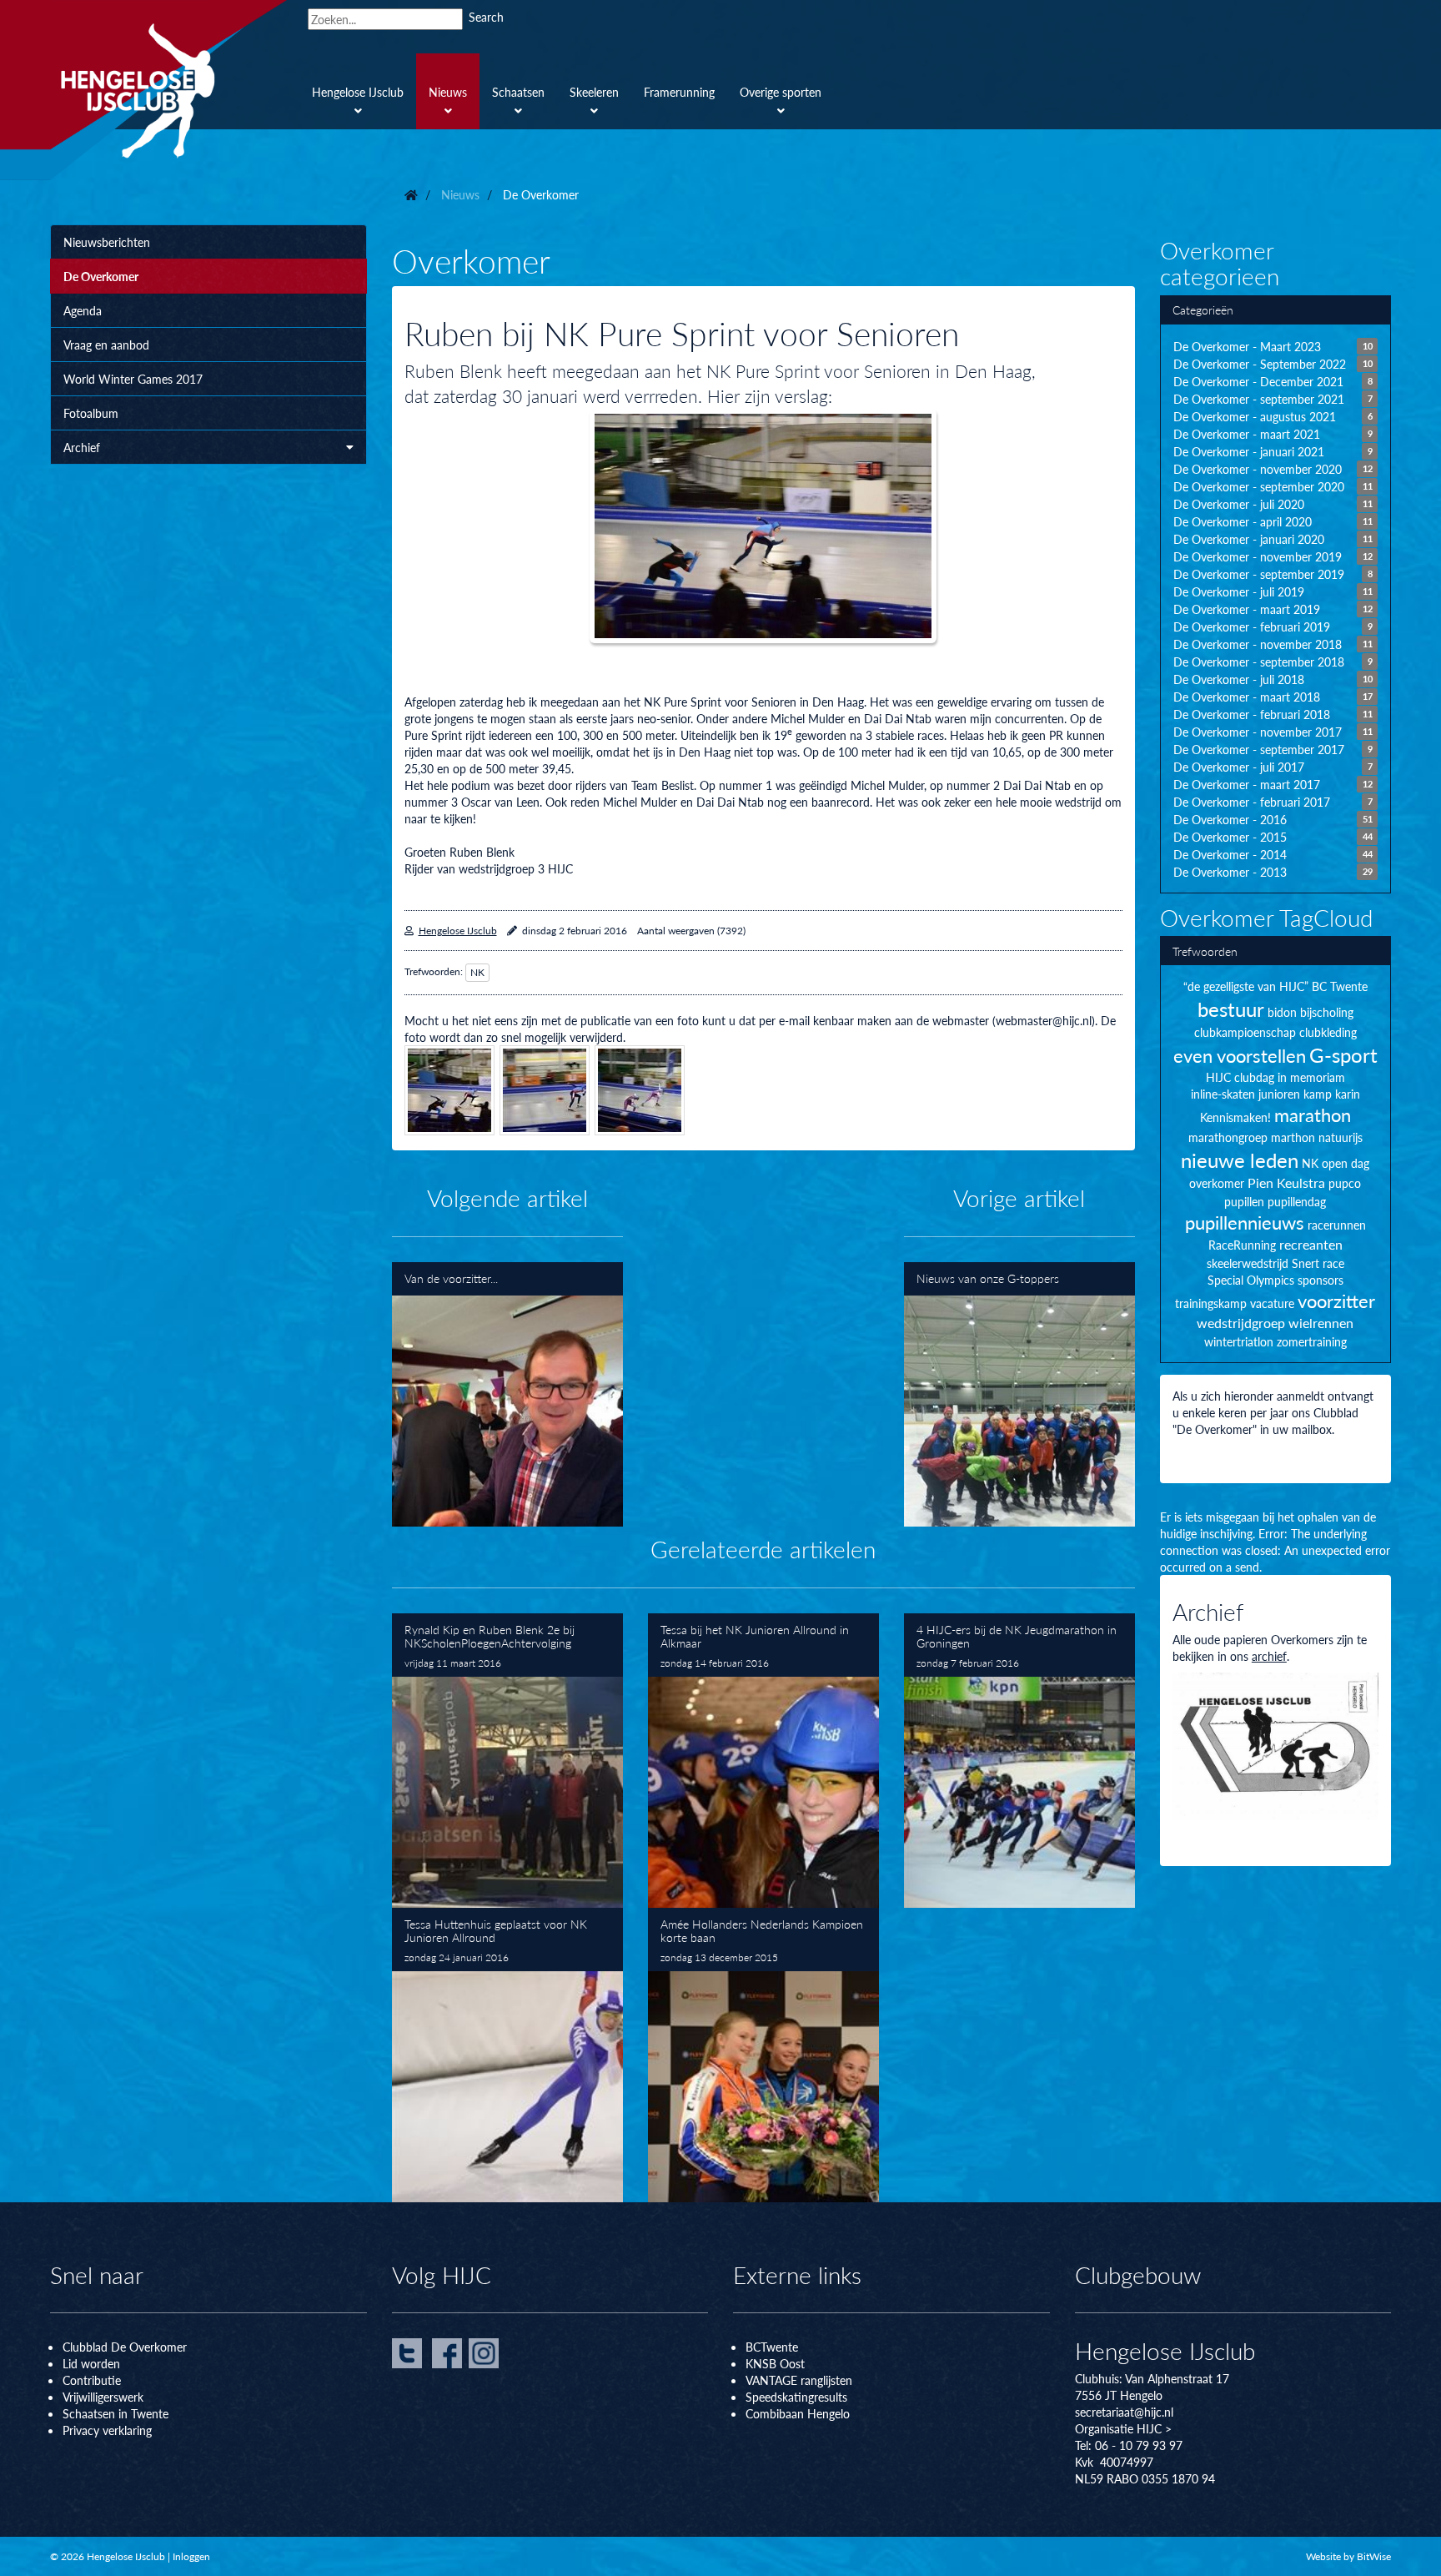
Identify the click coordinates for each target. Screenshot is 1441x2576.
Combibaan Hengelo (798, 2413)
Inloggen (191, 2556)
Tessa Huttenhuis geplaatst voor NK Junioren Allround (507, 2055)
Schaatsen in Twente (115, 2413)
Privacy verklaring (107, 2430)
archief (1269, 1656)
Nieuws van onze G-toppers (1019, 1394)
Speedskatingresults (796, 2397)
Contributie (92, 2380)
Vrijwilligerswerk (103, 2397)
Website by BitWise (1348, 2556)
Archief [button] (82, 447)
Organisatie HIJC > (1123, 2428)
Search (486, 17)
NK (477, 972)
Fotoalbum (91, 413)
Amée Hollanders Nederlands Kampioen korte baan (763, 2055)
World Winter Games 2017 (133, 379)
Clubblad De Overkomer (125, 2347)
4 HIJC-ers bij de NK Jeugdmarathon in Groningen (1019, 1761)
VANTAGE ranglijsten (799, 2380)
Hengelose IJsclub (458, 931)
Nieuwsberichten (107, 242)
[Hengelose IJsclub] (168, 90)
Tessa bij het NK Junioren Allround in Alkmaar (763, 1761)
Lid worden (91, 2363)
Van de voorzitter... (507, 1394)
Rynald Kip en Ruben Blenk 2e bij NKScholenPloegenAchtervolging (507, 1761)
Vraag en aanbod (106, 345)
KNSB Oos (773, 2363)
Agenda (83, 310)
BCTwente (772, 2347)
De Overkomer (101, 276)
